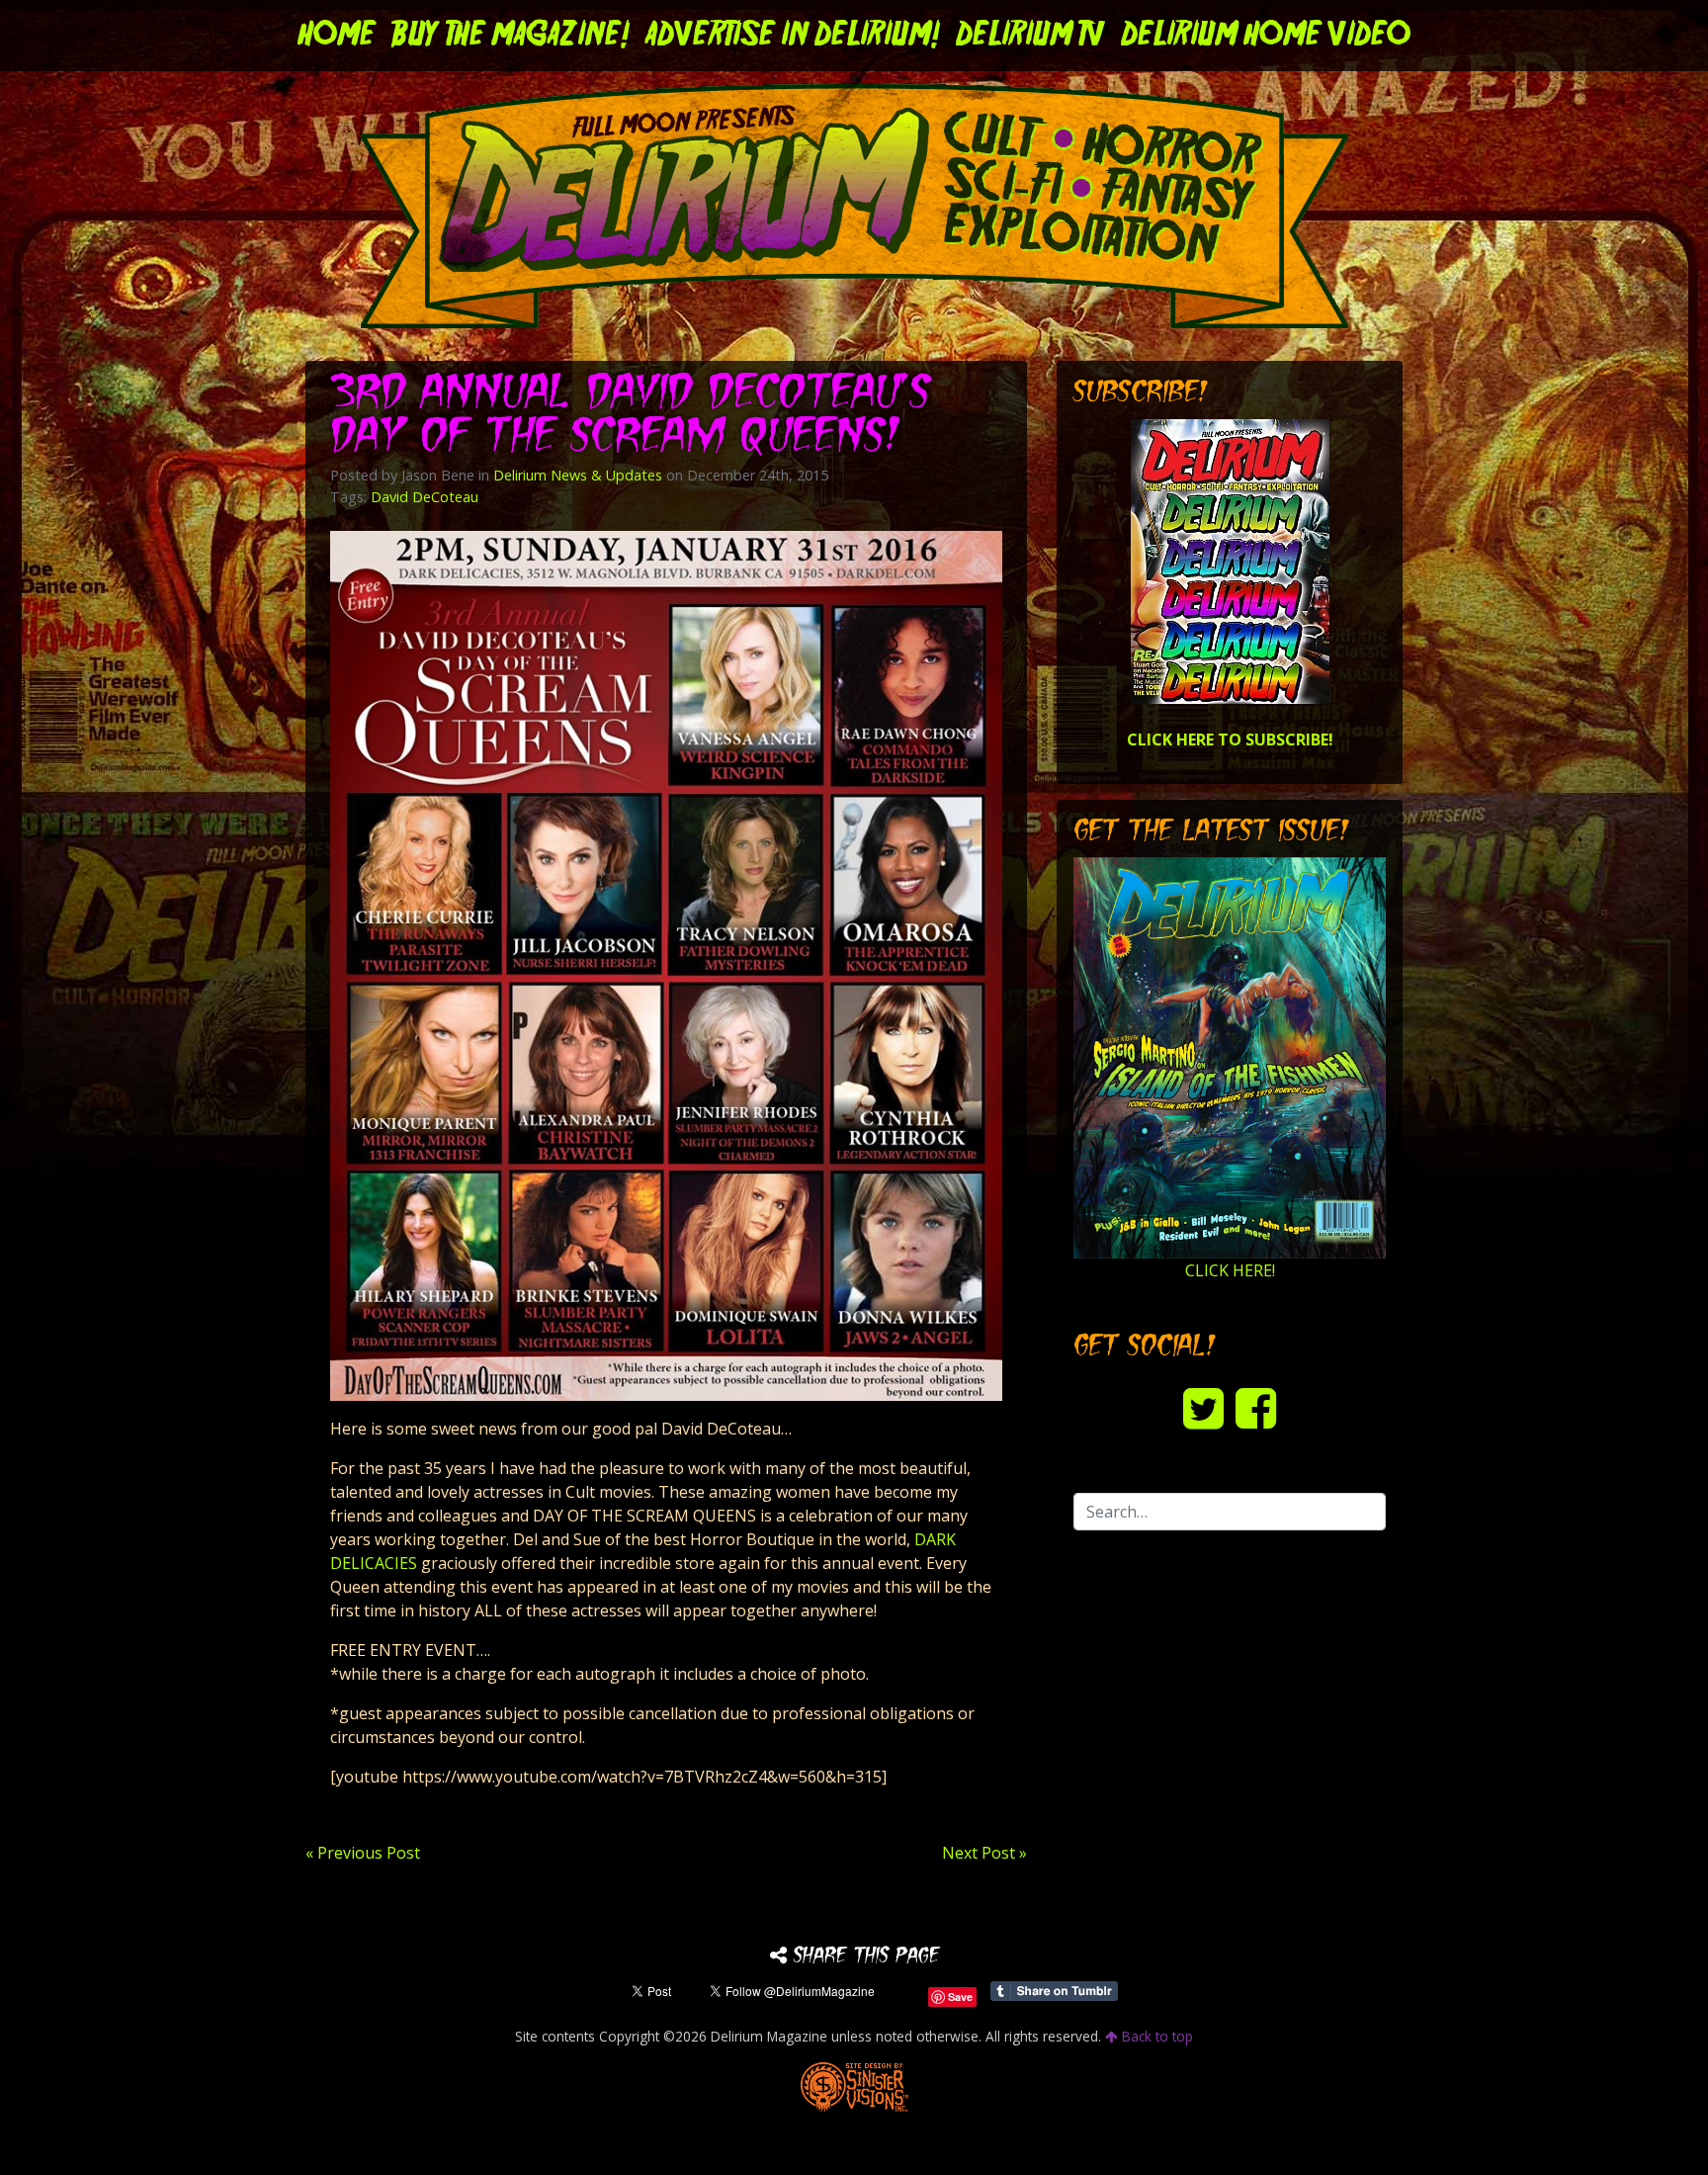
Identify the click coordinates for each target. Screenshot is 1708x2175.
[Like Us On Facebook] (1256, 1407)
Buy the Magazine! (511, 36)
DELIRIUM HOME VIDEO (1266, 36)
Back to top (1155, 2036)
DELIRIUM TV (1030, 36)
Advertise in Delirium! (793, 36)
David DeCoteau (425, 497)
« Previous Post (363, 1853)
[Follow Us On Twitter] (1203, 1407)
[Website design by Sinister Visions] (854, 2086)
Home (337, 36)
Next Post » (984, 1853)
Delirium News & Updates (578, 475)
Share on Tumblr (1054, 1991)
